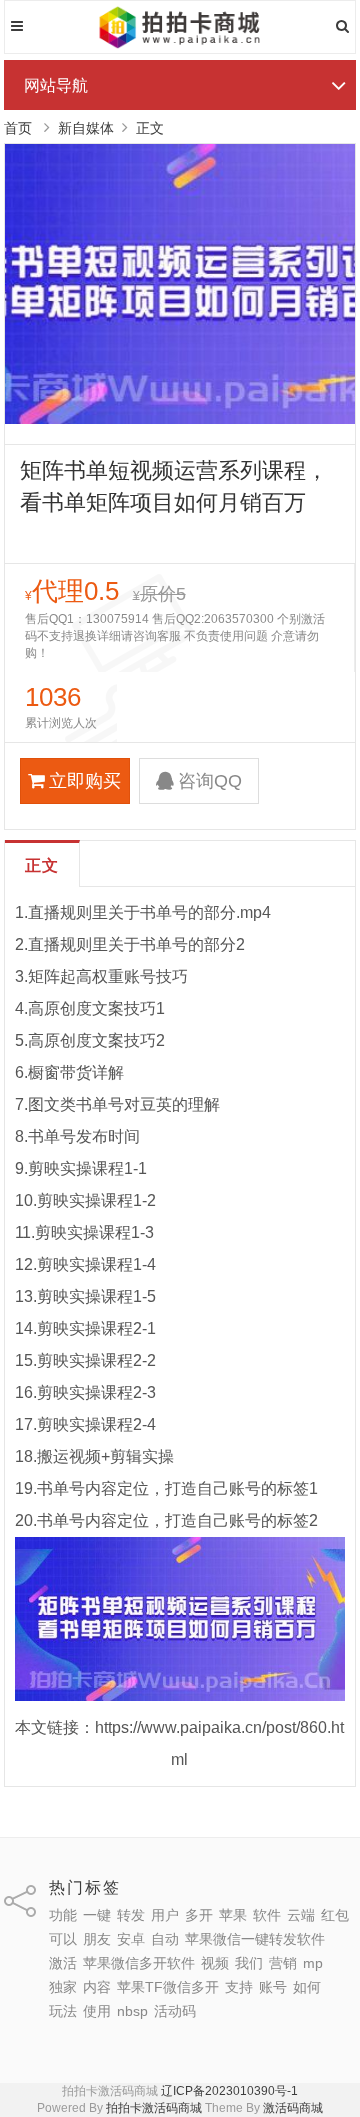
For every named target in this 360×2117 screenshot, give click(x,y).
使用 (97, 2011)
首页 (18, 128)
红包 (335, 1915)
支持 (239, 1987)
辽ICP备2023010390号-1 (229, 2091)
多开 (199, 1915)
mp (313, 1963)
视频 (215, 1963)
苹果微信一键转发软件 (255, 1939)
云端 (301, 1915)
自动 (165, 1939)
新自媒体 (86, 128)
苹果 (233, 1915)
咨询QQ (210, 781)
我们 (249, 1963)
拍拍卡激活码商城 (154, 2108)
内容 (97, 1987)
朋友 (97, 1939)
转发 (131, 1915)
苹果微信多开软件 (139, 1963)
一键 (97, 1915)
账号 (273, 1987)
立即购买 (85, 781)
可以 (63, 1939)
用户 (165, 1915)
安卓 (131, 1939)
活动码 (175, 2011)
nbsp (132, 2011)
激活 (63, 1963)
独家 (63, 1987)
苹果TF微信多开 (168, 1987)
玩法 (63, 2011)
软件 (267, 1915)
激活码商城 (293, 2108)
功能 (63, 1915)
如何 (307, 1987)
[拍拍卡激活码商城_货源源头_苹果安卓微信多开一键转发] (180, 45)
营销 (283, 1963)
